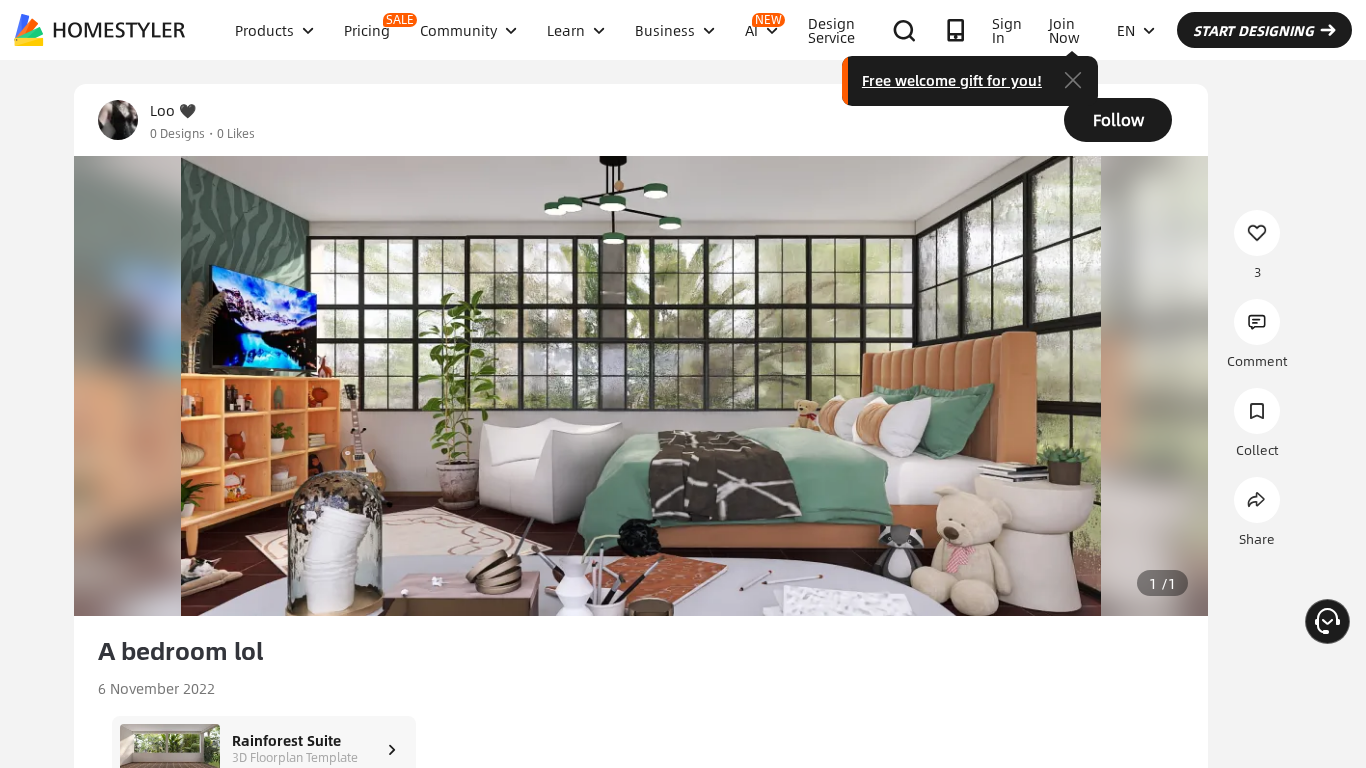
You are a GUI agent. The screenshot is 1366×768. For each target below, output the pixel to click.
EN (1126, 30)
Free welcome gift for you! (952, 80)
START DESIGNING (1253, 30)
